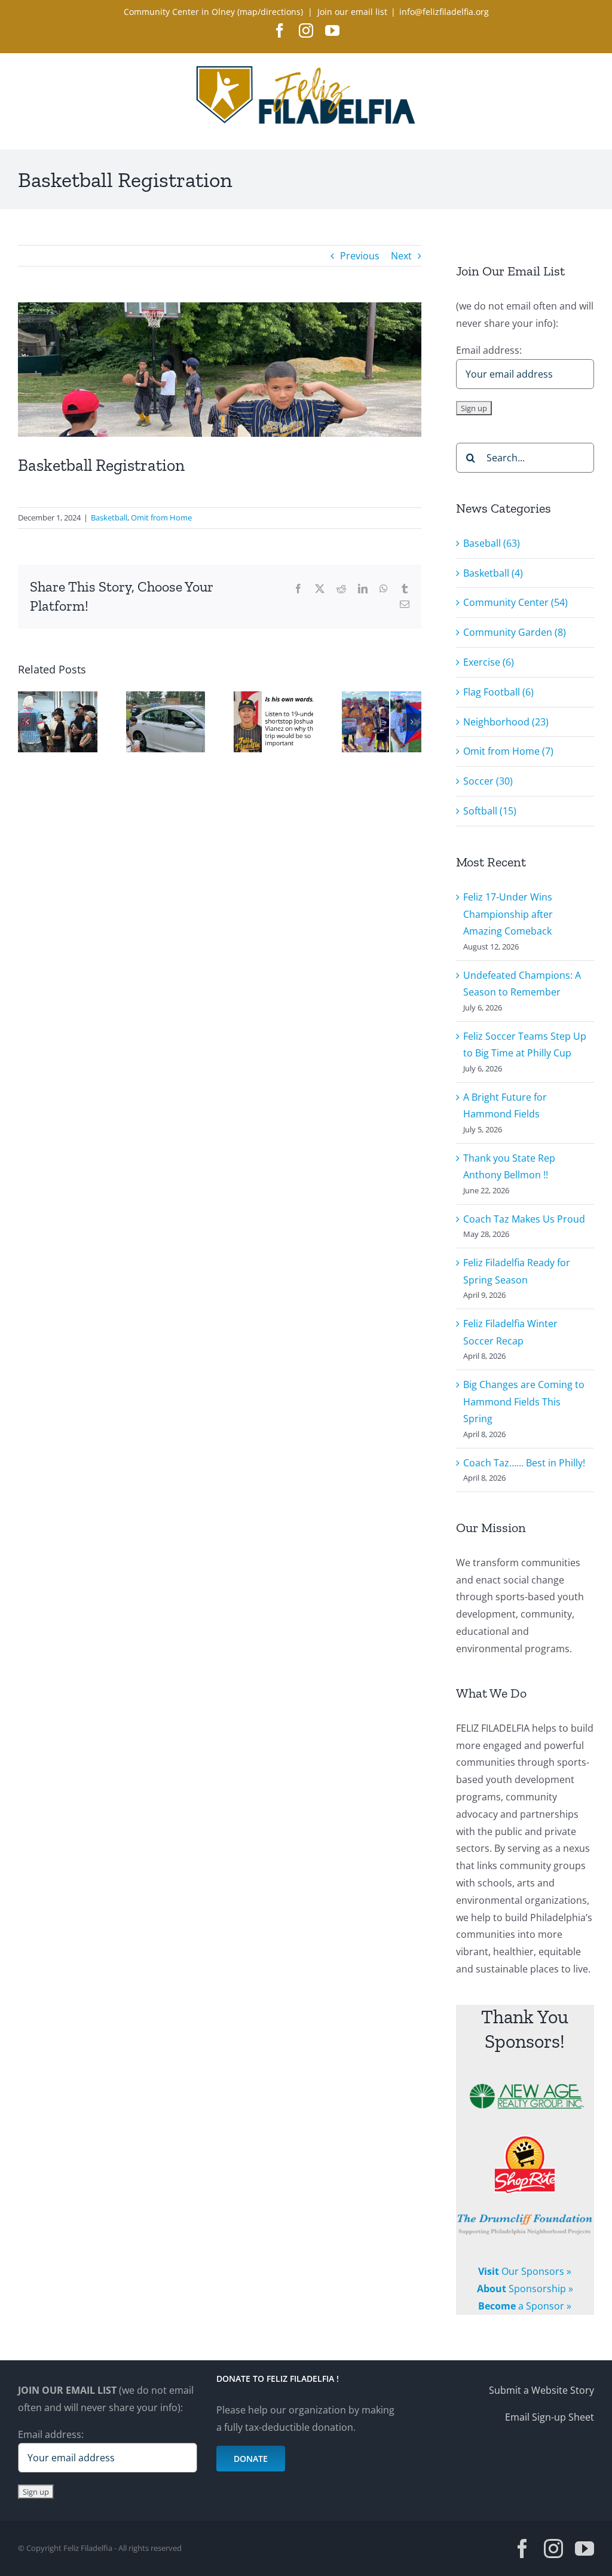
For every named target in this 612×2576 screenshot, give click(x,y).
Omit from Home (161, 517)
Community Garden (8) (515, 632)
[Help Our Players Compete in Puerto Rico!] (382, 698)
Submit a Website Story (541, 2390)
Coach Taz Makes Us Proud (524, 1219)
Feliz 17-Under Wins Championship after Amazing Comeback (508, 914)
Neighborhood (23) (506, 722)
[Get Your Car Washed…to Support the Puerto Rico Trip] (166, 698)
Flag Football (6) (498, 692)
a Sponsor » (525, 2306)
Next (401, 256)
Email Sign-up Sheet (550, 2416)
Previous (360, 256)
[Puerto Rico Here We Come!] (273, 698)
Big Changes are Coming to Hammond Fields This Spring (524, 1402)
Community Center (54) (515, 602)
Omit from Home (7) (508, 751)
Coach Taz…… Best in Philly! (524, 1463)
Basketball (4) (493, 573)
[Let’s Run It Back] (58, 698)
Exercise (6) (489, 662)
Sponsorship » (525, 2289)
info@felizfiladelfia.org (444, 12)
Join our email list (352, 12)
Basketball (109, 517)
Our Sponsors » (525, 2271)
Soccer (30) (488, 781)
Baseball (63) (492, 543)
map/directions (270, 12)
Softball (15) (490, 811)
